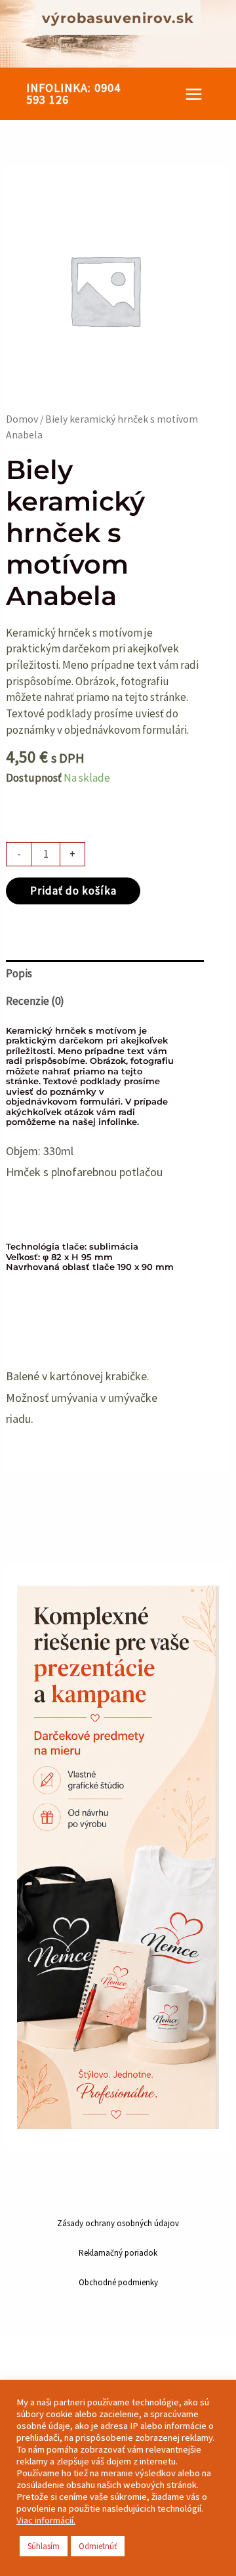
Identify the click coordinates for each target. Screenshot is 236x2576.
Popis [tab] (19, 973)
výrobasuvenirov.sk (118, 18)
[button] (82, 94)
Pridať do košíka (73, 891)
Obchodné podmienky (118, 2282)
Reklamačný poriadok (118, 2253)
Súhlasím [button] (44, 2546)
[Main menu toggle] (194, 94)
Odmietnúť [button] (98, 2546)
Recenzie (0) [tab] (35, 1001)
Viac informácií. (46, 2520)
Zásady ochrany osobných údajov (118, 2223)
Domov (22, 419)
